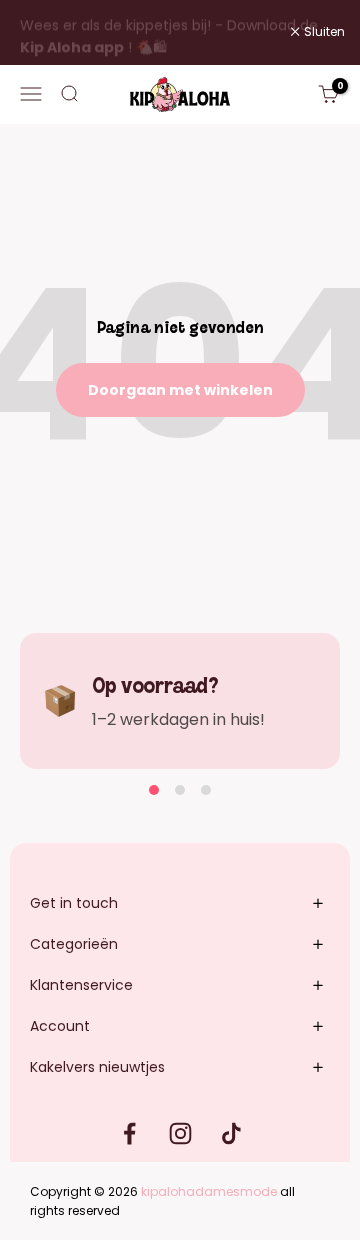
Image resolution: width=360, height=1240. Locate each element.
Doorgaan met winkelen (180, 390)
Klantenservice (81, 985)
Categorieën (74, 944)
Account (60, 1026)
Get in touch (74, 903)
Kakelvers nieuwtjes (97, 1067)
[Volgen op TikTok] (231, 1133)
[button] (154, 790)
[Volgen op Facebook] (129, 1133)
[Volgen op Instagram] (180, 1133)
